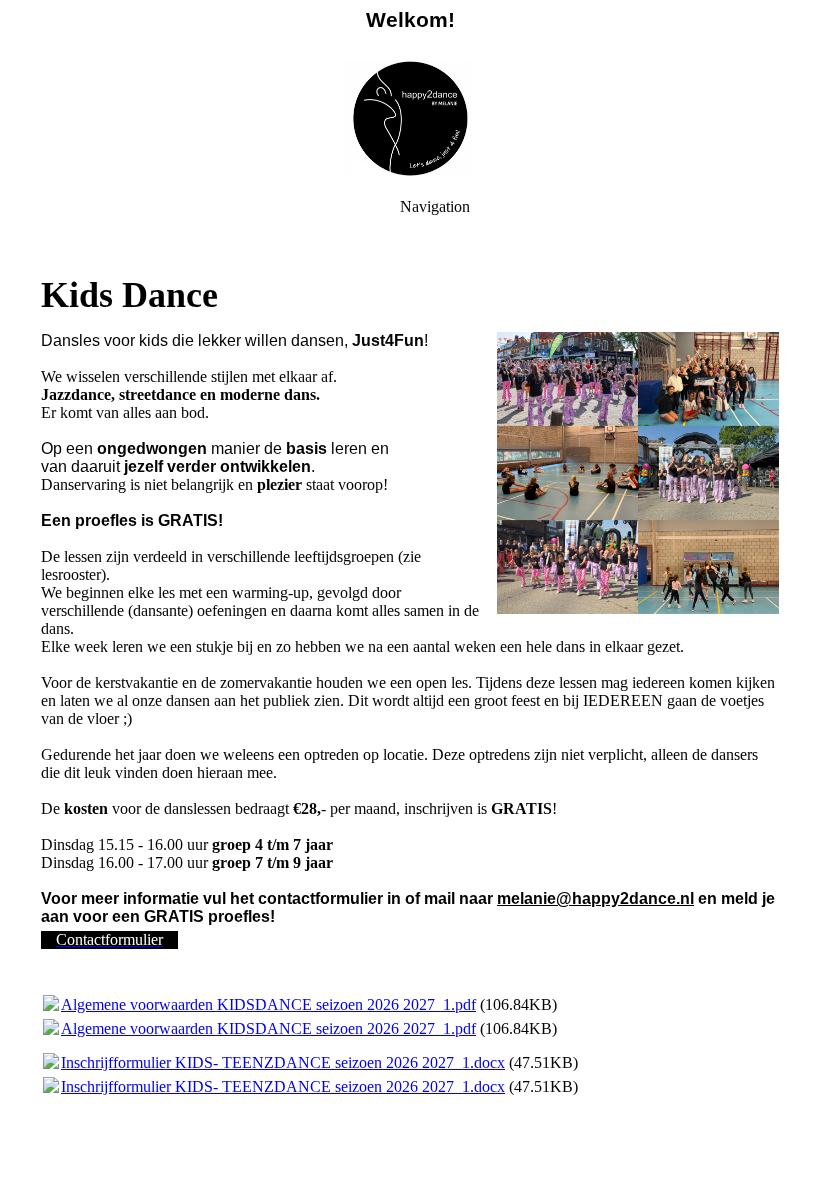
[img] (410, 120)
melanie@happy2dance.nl (595, 898)
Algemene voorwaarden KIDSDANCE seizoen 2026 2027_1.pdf (268, 1004)
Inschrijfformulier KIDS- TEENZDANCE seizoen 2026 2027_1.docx (283, 1062)
